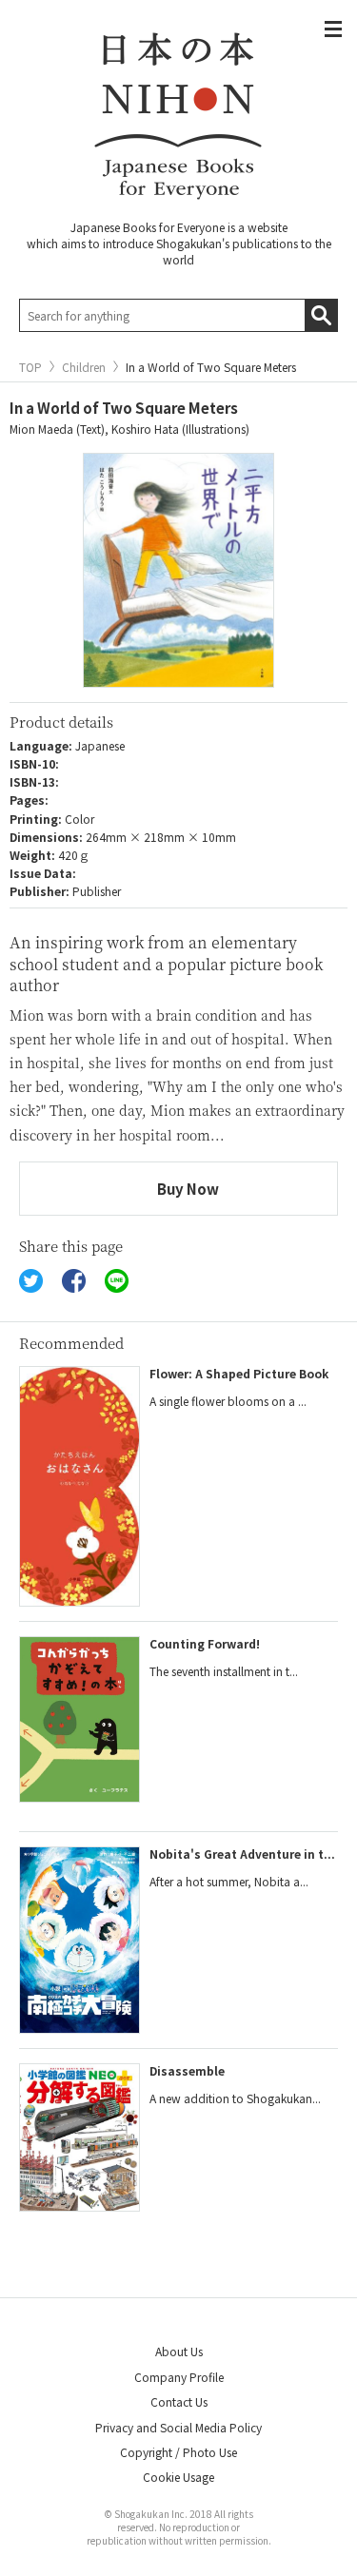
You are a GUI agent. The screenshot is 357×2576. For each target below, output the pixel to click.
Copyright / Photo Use (178, 2452)
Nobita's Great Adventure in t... (242, 1854)
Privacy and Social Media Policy (178, 2427)
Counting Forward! (205, 1643)
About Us (179, 2351)
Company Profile (179, 2377)
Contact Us (179, 2401)
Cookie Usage (178, 2477)
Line (117, 1281)
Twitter (31, 1281)
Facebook (74, 1281)
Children (84, 367)
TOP (30, 367)
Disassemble (187, 2070)
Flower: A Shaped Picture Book (239, 1373)
